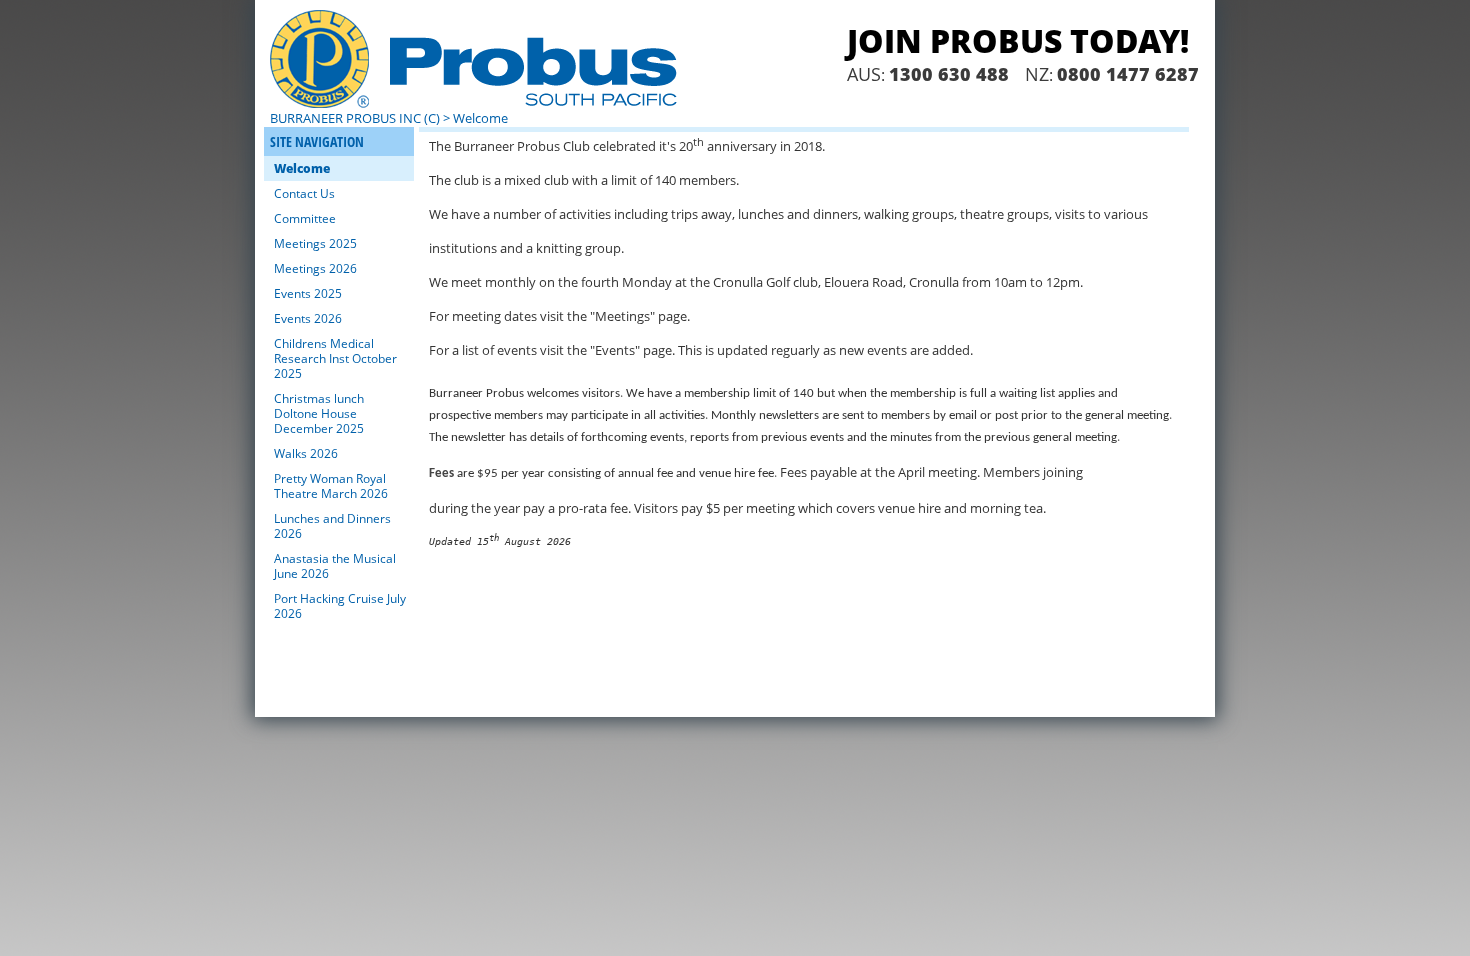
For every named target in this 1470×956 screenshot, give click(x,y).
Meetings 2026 (315, 268)
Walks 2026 (306, 453)
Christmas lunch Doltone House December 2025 (319, 413)
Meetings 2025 (315, 243)
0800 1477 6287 (1128, 74)
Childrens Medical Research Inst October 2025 (335, 358)
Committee (305, 218)
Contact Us (304, 193)
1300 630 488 (949, 74)
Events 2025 (308, 293)
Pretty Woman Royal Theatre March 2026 (331, 486)
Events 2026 (308, 318)
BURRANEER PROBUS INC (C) (355, 118)
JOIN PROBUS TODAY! (1018, 40)
